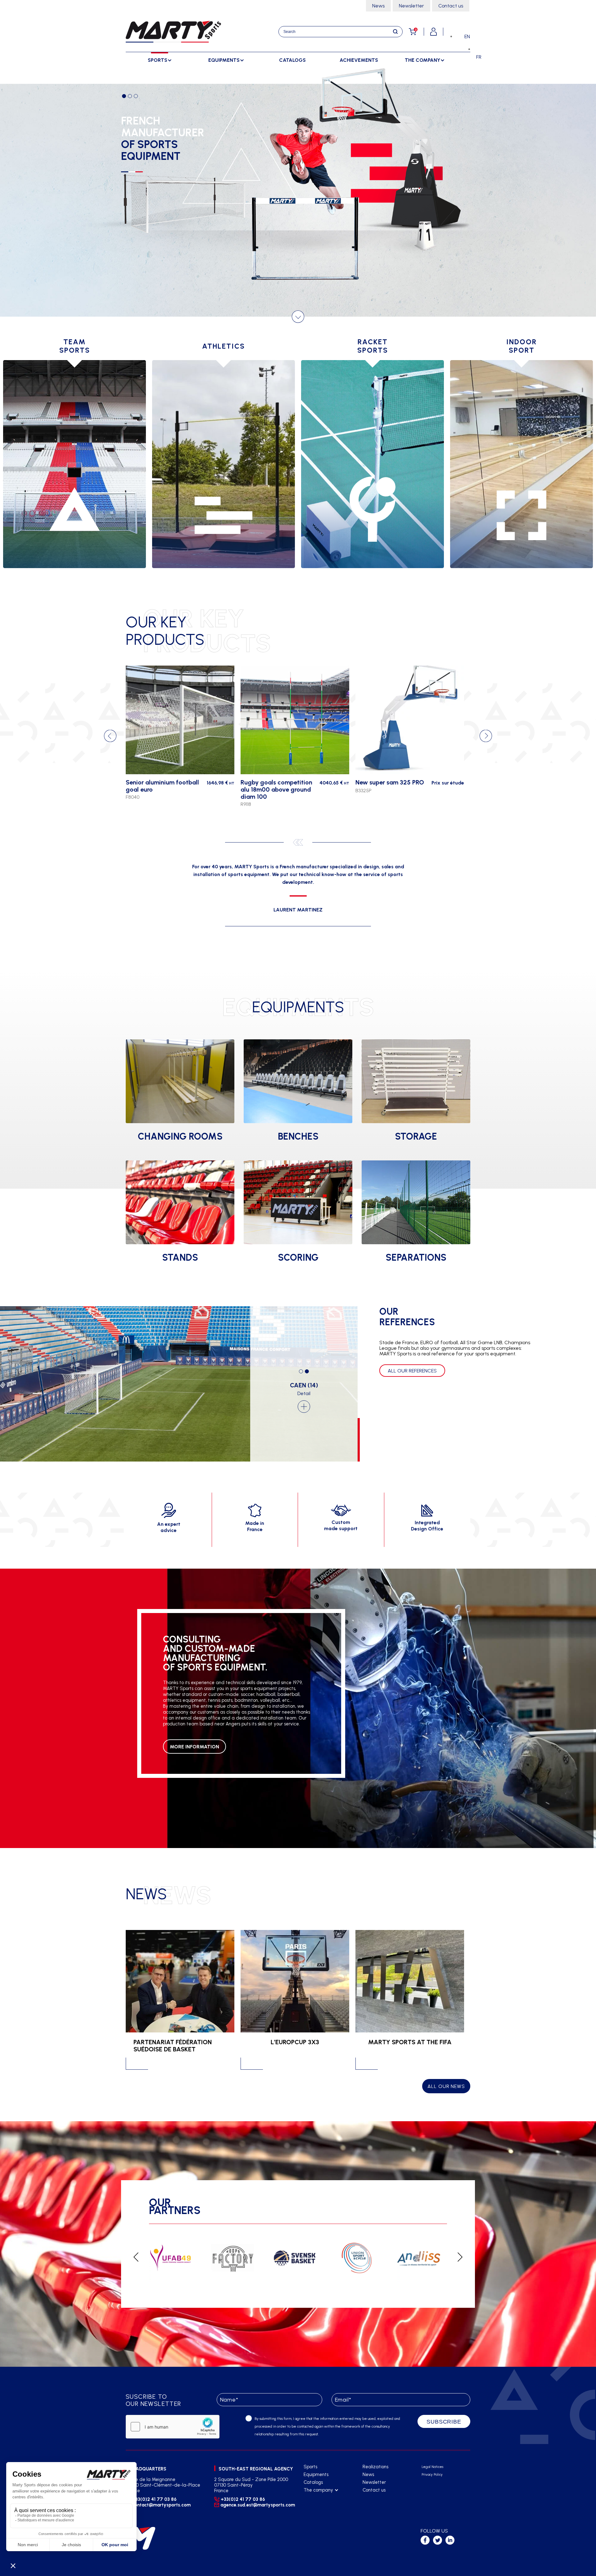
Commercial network (325, 2506)
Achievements (359, 60)
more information (194, 1747)
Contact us (451, 6)
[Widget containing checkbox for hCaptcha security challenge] (173, 2427)
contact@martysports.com (161, 2505)
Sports (310, 2467)
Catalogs (292, 60)
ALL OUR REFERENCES (412, 1371)
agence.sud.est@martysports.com (257, 2505)
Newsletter (411, 6)
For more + (142, 216)
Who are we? (317, 2498)
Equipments (316, 2474)
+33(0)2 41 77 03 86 (154, 2499)
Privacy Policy (432, 2475)
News (378, 6)
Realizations (375, 2467)
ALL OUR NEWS (446, 2086)
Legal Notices (432, 2467)
